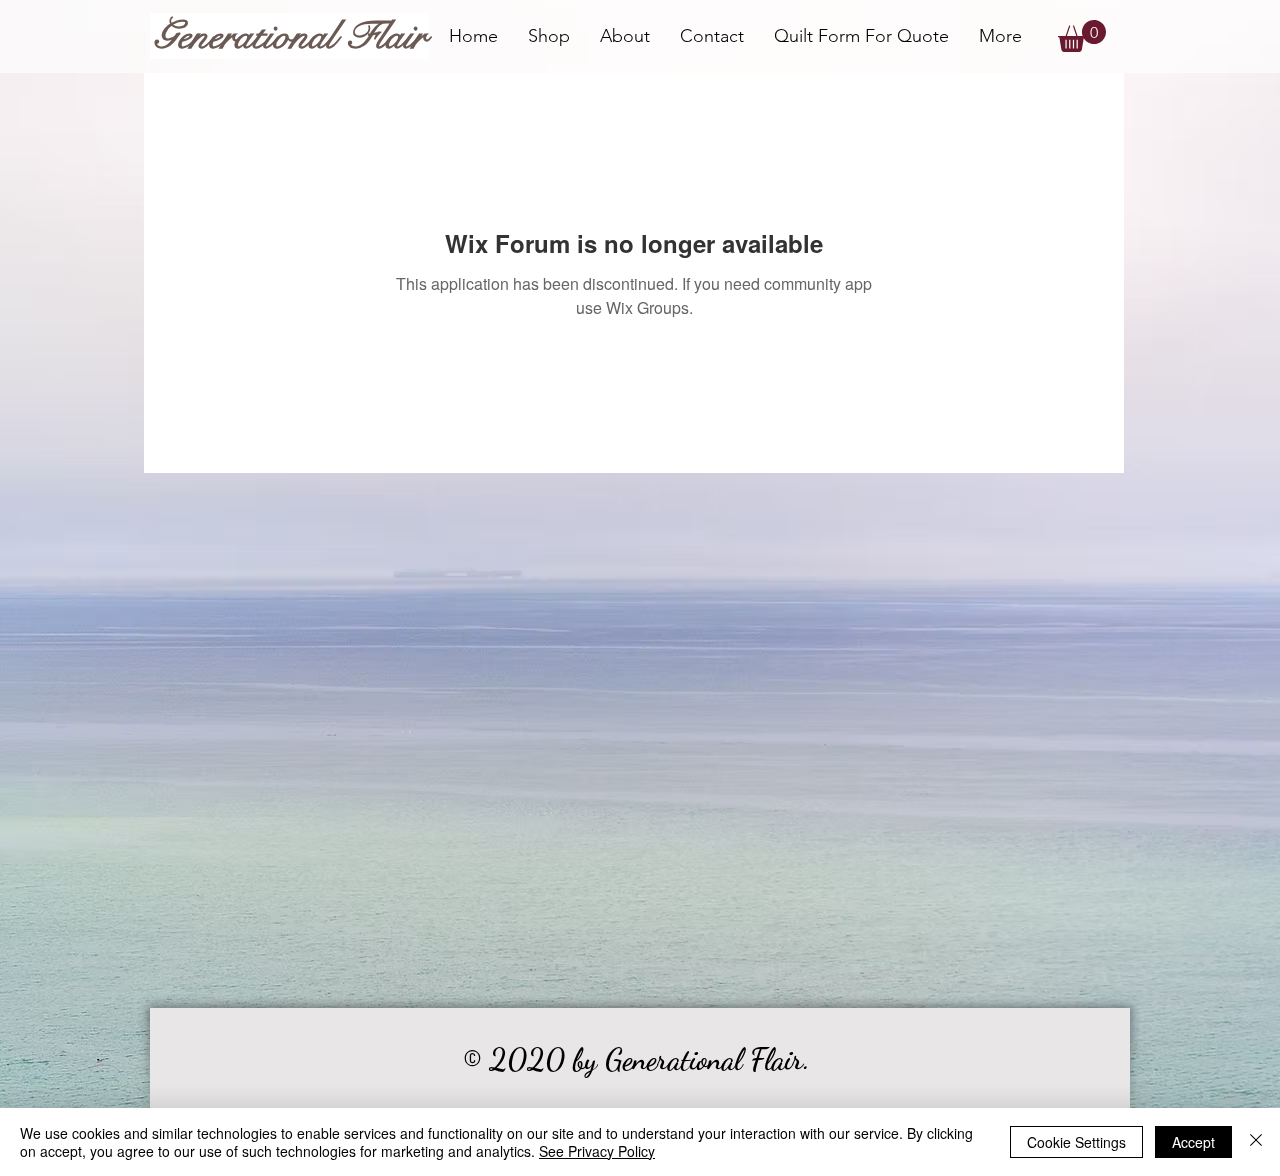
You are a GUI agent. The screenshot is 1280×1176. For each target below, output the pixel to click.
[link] (1082, 36)
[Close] (1256, 1142)
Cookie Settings (1076, 1142)
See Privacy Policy (597, 1151)
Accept (1193, 1142)
